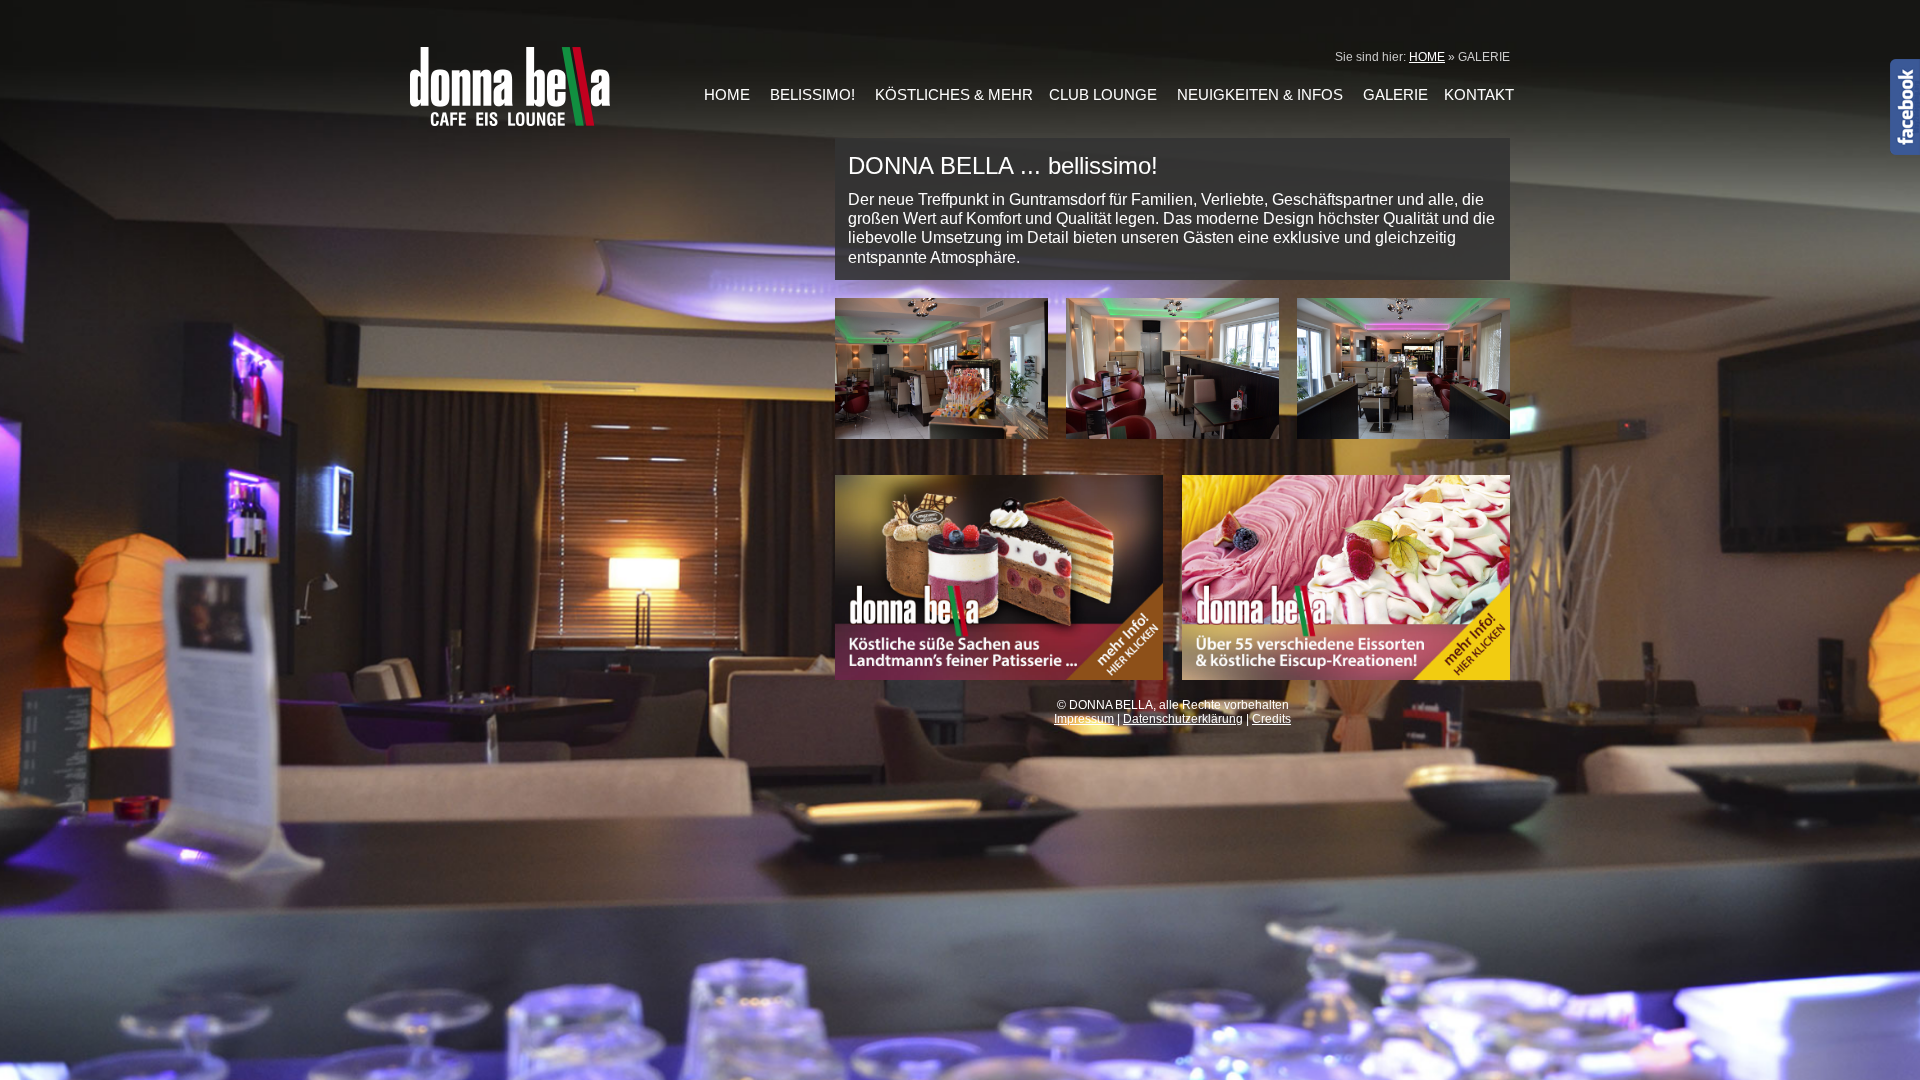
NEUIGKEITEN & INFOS (1260, 94)
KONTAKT (1479, 94)
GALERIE (1395, 94)
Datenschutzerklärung (1183, 719)
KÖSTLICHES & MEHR (954, 94)
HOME (1427, 57)
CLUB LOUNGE (1103, 94)
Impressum (1084, 719)
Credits (1271, 719)
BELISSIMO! (812, 94)
